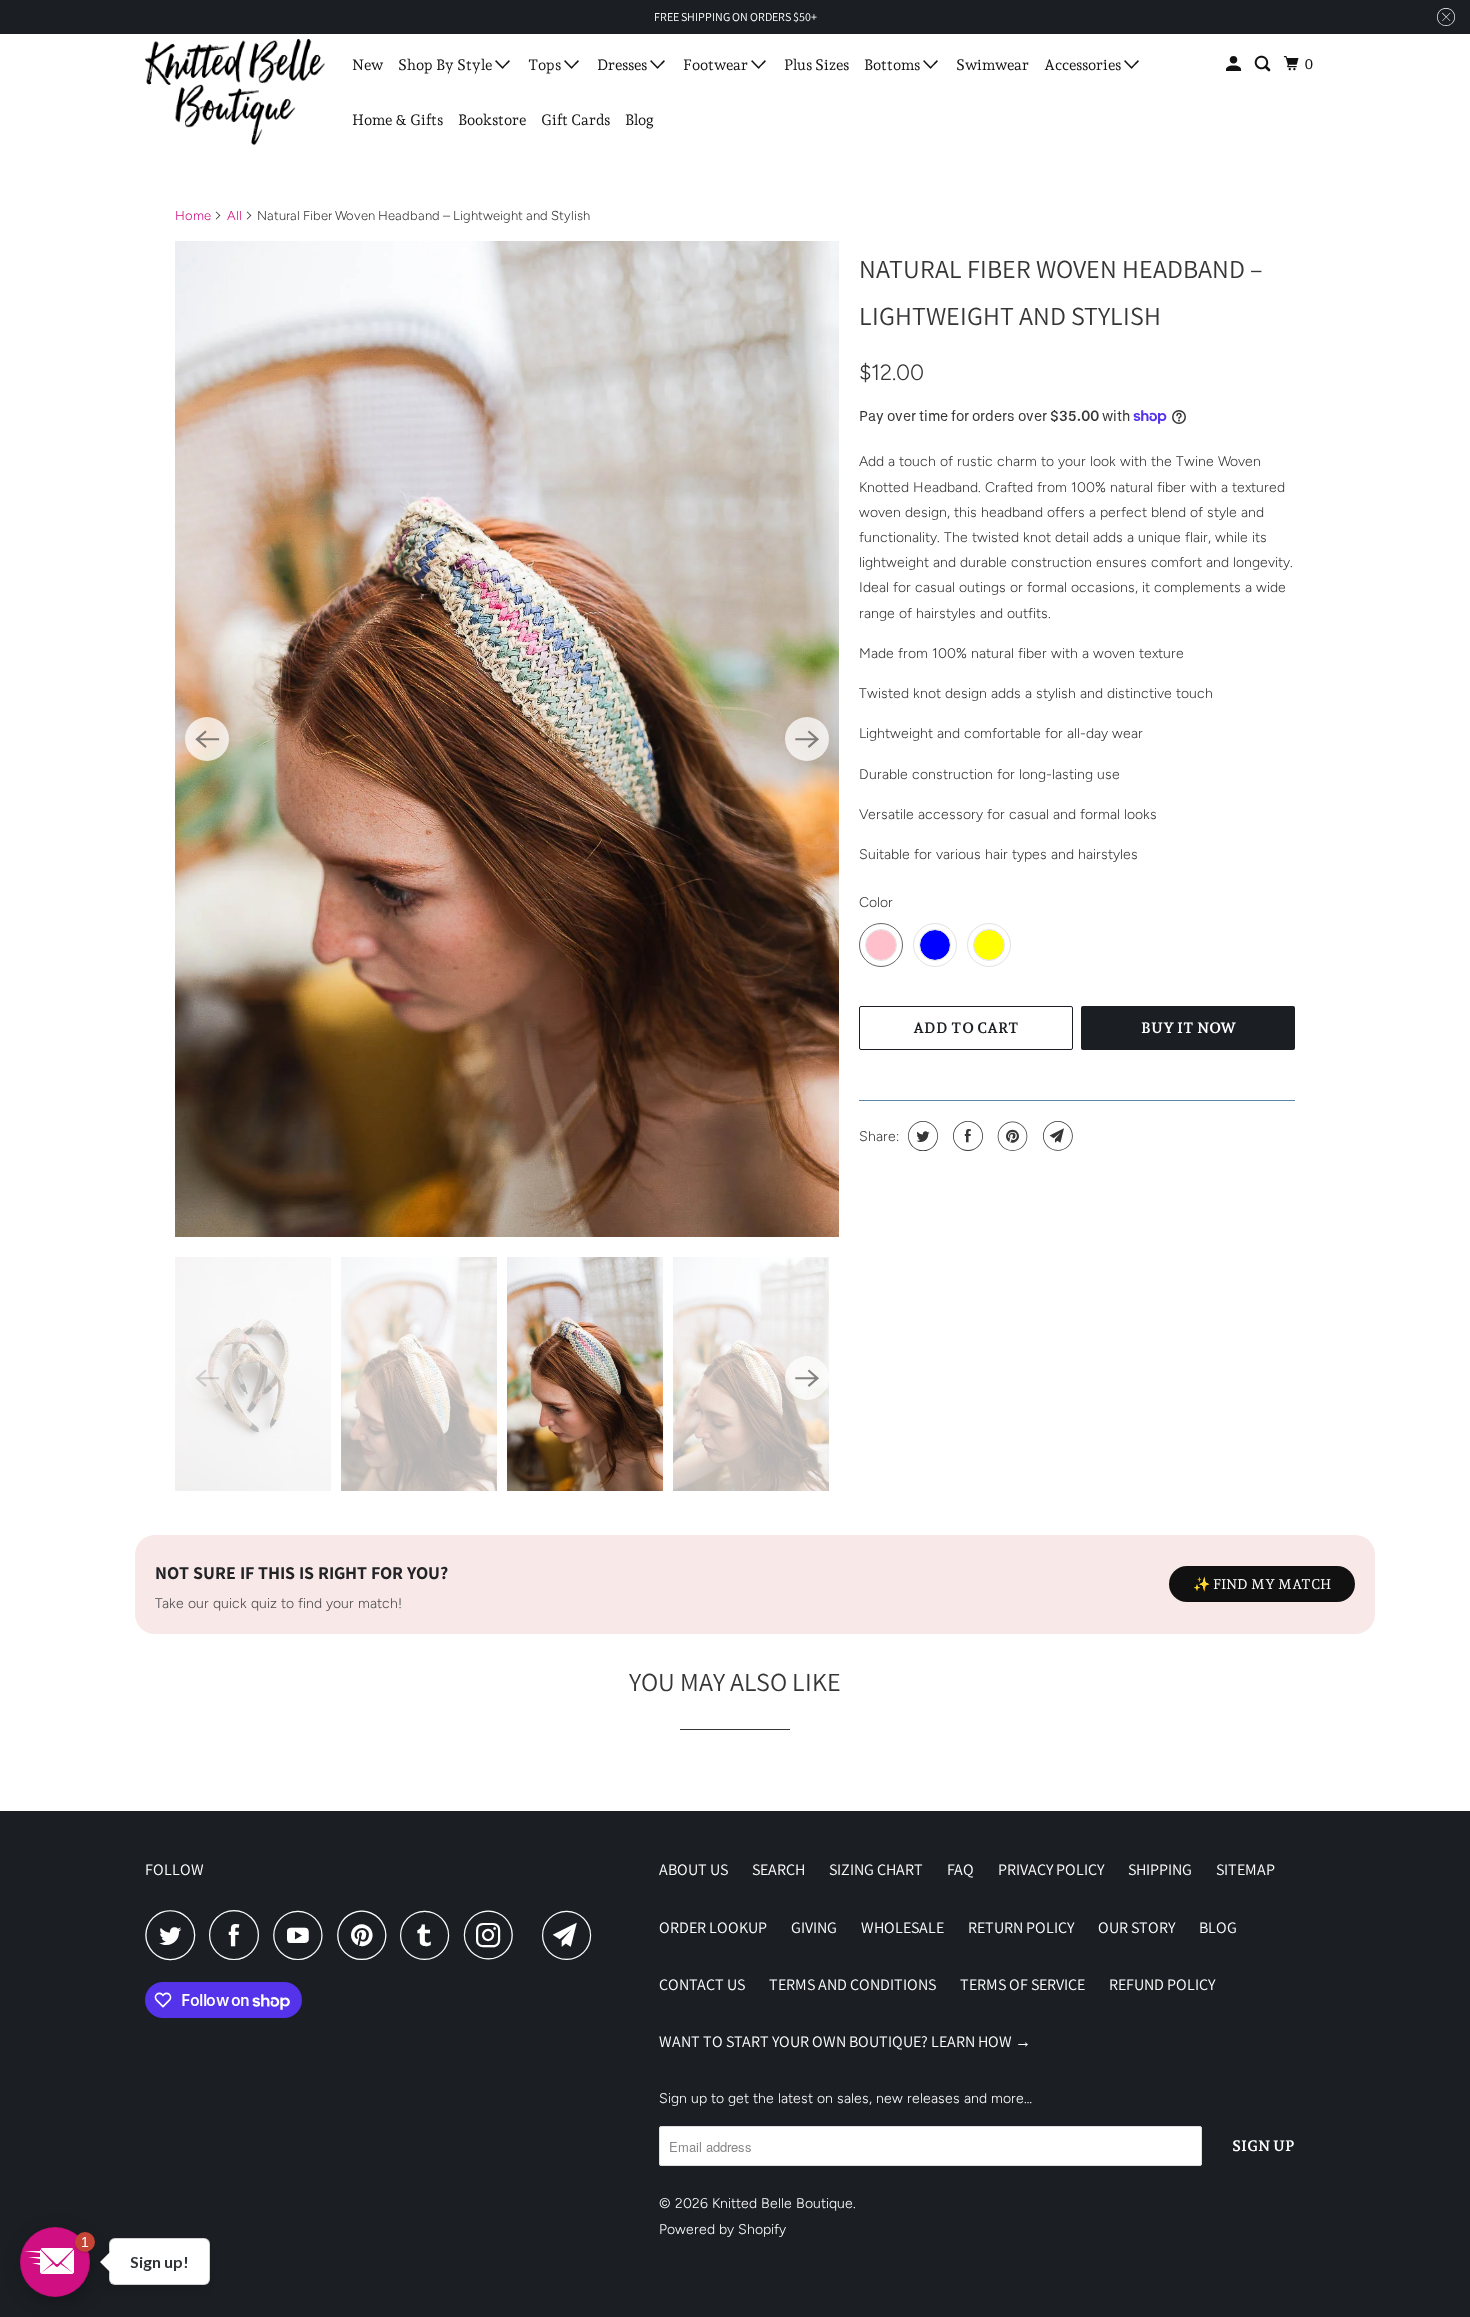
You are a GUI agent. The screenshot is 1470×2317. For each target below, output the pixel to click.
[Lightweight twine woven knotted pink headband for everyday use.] (507, 739)
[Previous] (207, 739)
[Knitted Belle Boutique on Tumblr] (430, 1935)
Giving (814, 1927)
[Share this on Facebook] (965, 1136)
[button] (55, 2262)
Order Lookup (713, 1927)
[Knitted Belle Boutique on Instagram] (494, 1935)
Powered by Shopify (722, 2229)
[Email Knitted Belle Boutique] (572, 1935)
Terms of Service (1022, 1984)
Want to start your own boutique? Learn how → (845, 2041)
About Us (693, 1869)
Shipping (1160, 1869)
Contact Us (702, 1984)
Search (778, 1869)
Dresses (623, 65)
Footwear (717, 65)
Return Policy (1021, 1927)
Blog (639, 120)
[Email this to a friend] (1055, 1136)
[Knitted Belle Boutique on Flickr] (533, 1935)
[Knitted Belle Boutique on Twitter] (175, 1935)
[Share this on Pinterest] (1010, 1136)
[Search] (1264, 64)
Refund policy (1162, 1984)
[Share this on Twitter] (920, 1136)
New (367, 65)
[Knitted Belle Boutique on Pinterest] (366, 1935)
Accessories (1084, 65)
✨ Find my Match (1262, 1584)
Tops (546, 65)
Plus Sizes (816, 65)
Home (193, 215)
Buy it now (1188, 1028)
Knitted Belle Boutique (782, 2203)
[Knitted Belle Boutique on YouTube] (303, 1935)
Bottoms (893, 65)
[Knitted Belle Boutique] (235, 92)
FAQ (960, 1869)
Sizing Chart (876, 1869)
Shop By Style (446, 65)
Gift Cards (575, 120)
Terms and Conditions (852, 1984)
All (234, 215)
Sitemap (1245, 1869)
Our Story (1136, 1927)
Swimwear (992, 65)
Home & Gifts (397, 120)
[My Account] (1235, 64)
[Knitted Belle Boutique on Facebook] (239, 1935)
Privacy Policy (1051, 1869)
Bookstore (492, 120)
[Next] (807, 739)
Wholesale (902, 1927)
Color (876, 902)
